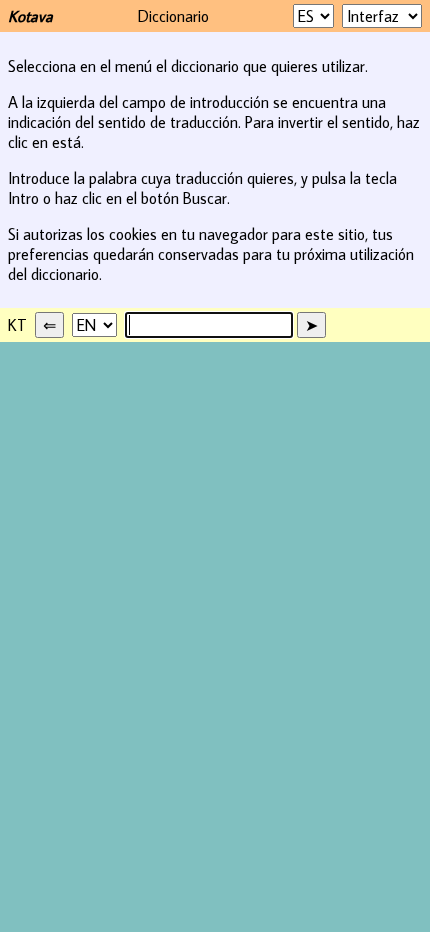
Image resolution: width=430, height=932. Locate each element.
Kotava (30, 16)
